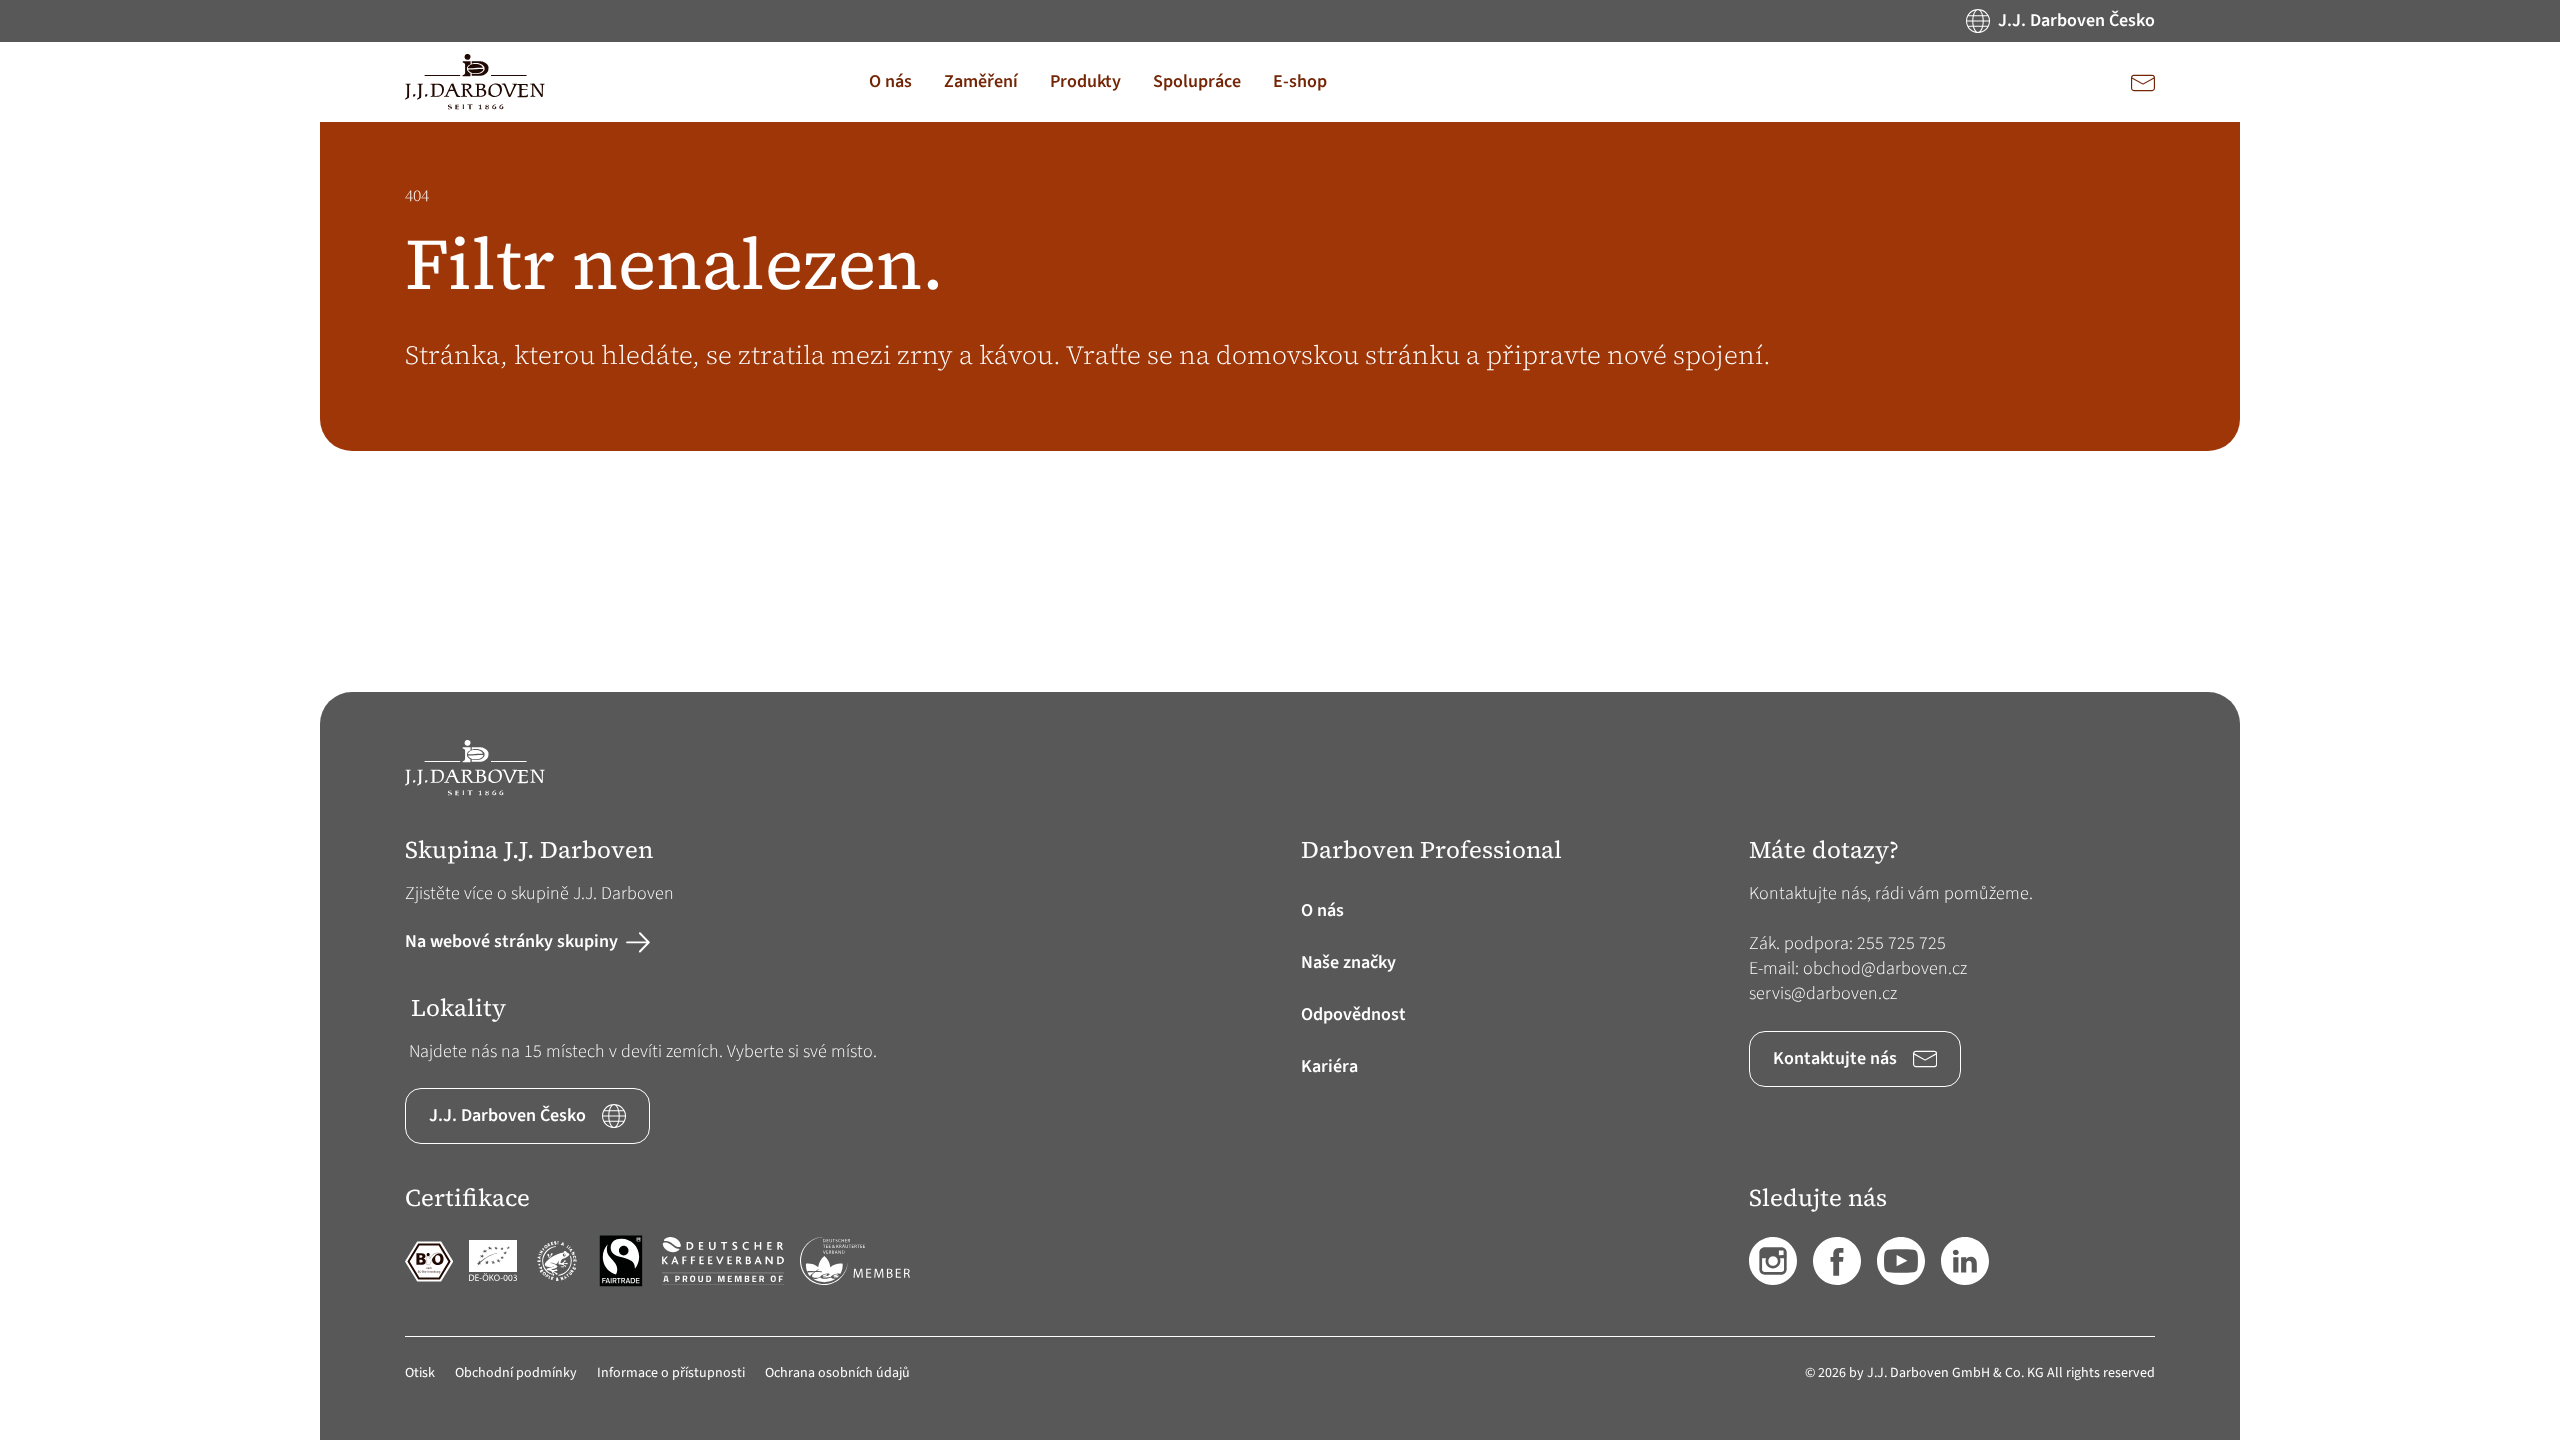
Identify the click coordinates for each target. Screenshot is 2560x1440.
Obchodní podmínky (516, 1373)
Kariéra (1329, 1066)
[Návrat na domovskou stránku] (475, 82)
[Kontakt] (2143, 82)
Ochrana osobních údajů (837, 1373)
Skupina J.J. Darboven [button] (529, 850)
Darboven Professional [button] (1431, 850)
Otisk (420, 1373)
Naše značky (1348, 962)
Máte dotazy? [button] (1824, 850)
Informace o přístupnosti (671, 1373)
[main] (1280, 407)
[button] (890, 82)
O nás (1322, 910)
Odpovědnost (1353, 1014)
